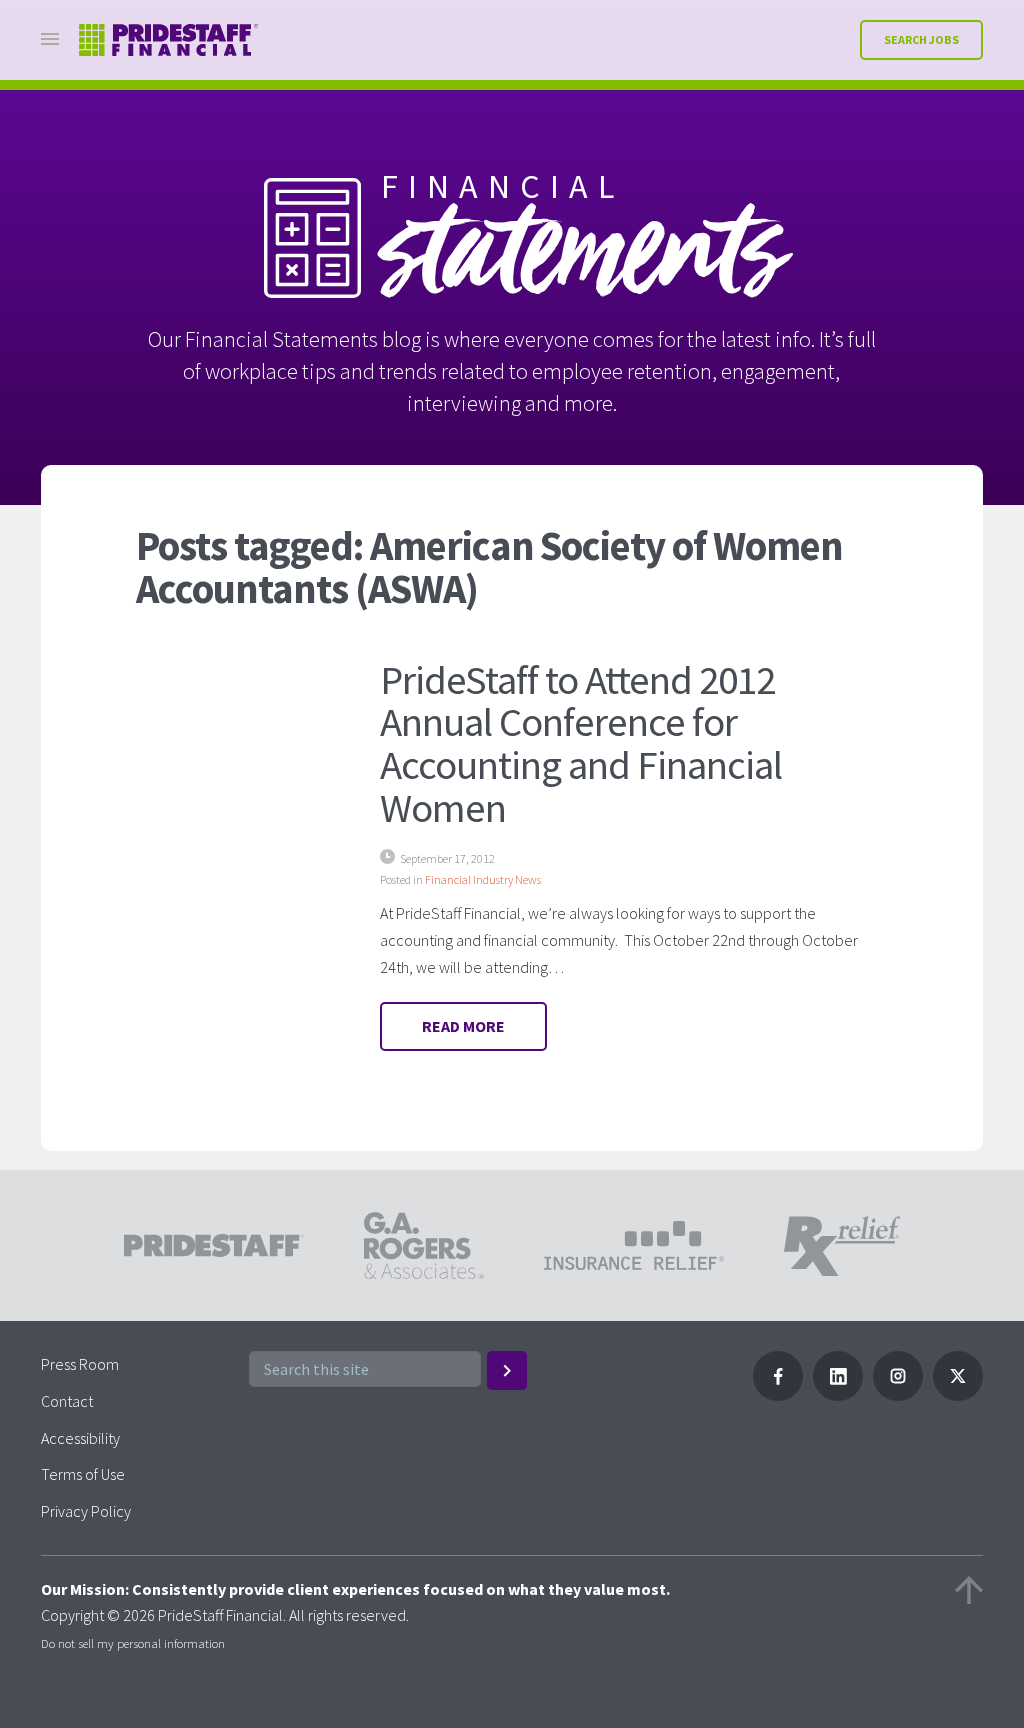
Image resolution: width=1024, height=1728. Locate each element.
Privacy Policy (86, 1511)
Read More (463, 1026)
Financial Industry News (483, 879)
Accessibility (80, 1438)
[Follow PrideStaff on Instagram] (898, 1395)
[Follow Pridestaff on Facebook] (778, 1395)
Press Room (80, 1364)
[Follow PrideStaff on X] (958, 1395)
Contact (67, 1401)
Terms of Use (83, 1474)
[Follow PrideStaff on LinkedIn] (838, 1395)
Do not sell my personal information (133, 1643)
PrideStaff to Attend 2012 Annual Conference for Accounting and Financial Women (581, 743)
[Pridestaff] (169, 40)
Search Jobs (921, 39)
